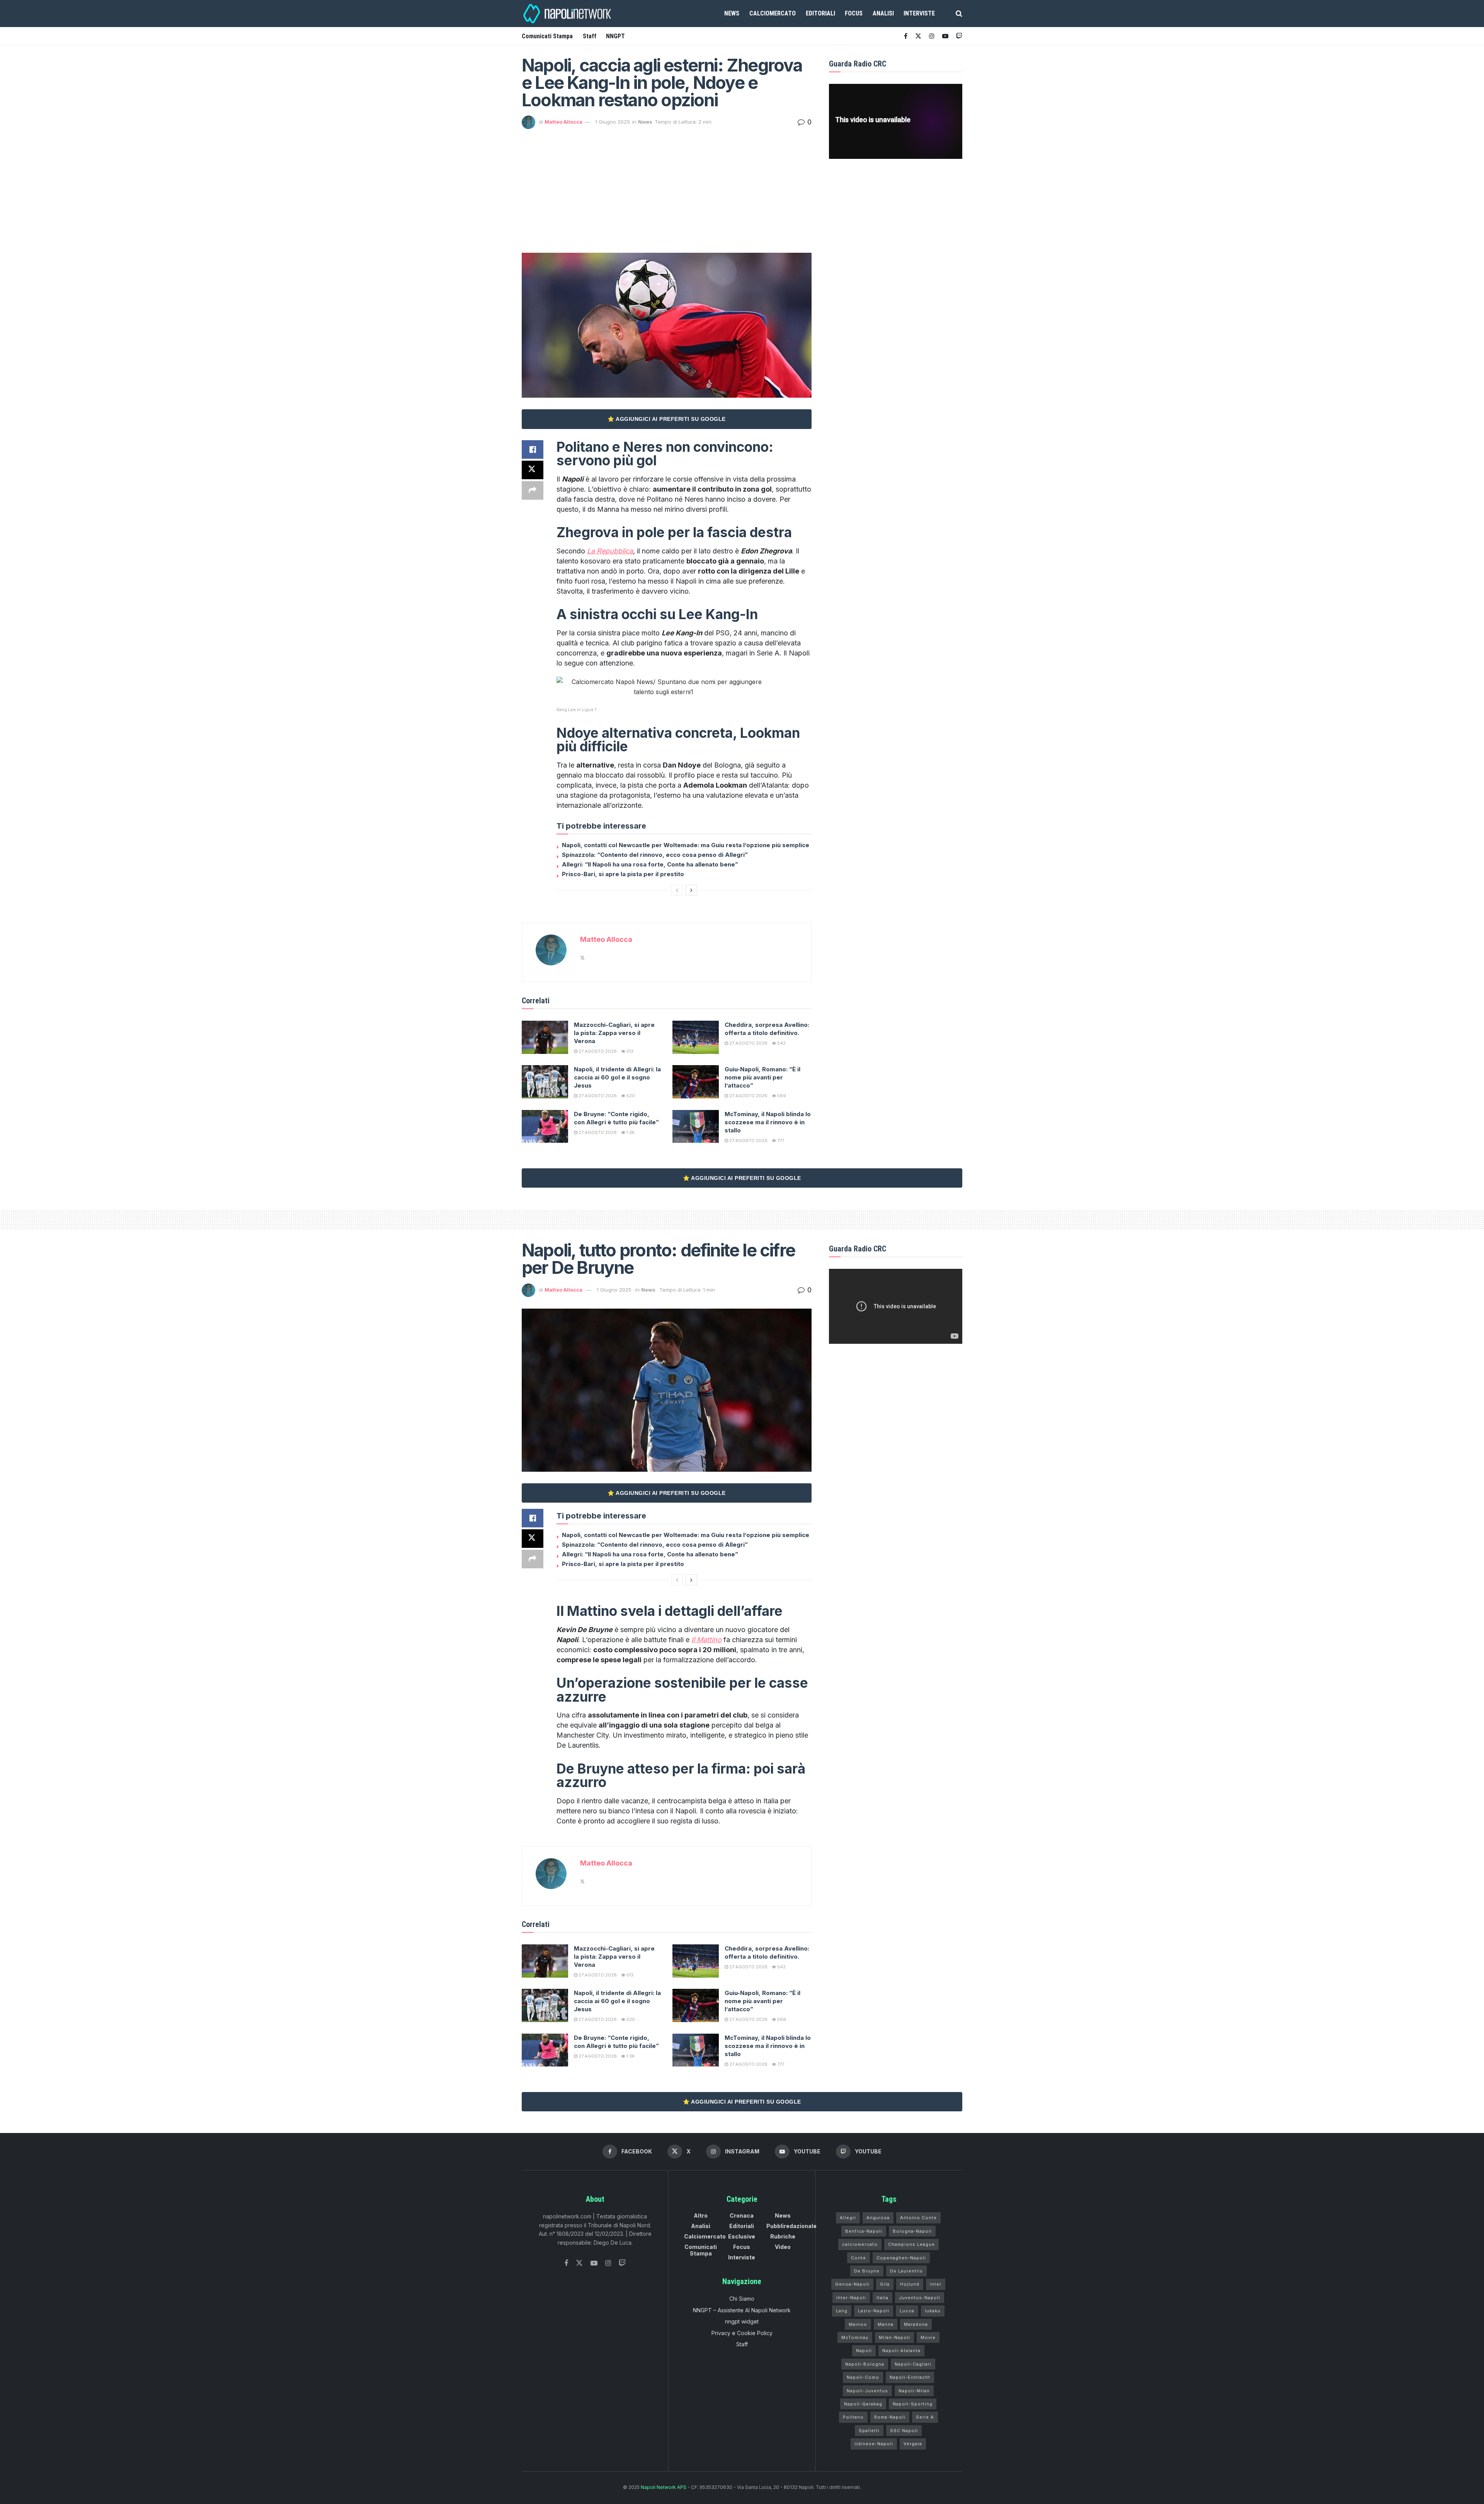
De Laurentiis (906, 2271)
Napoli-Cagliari (913, 2364)
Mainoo (858, 2324)
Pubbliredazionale (791, 2226)
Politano (853, 2417)
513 (629, 1051)
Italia (882, 2298)
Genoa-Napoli (852, 2284)
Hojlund (910, 2284)
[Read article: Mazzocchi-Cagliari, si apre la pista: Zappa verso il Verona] (545, 1037)
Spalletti (869, 2431)
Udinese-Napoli (874, 2444)
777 (780, 1141)
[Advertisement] (667, 187)
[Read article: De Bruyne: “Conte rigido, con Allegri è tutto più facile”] (545, 1127)
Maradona (916, 2324)
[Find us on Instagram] (932, 36)
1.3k (630, 1132)
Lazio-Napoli (874, 2311)
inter (936, 2284)
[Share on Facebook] (533, 449)
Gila (885, 2284)
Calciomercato (773, 13)
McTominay (855, 2337)
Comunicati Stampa (547, 36)
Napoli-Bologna (865, 2364)
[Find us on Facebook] (906, 36)
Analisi (883, 13)
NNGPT (615, 36)
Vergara (913, 2444)
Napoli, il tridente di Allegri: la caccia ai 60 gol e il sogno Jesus (617, 1077)
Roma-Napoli (890, 2417)
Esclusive (742, 2236)
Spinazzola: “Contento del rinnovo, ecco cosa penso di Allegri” (655, 855)
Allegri (848, 2218)
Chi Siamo (742, 2299)
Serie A (925, 2417)
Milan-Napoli (894, 2337)
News (732, 13)
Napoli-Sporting (913, 2404)
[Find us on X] (918, 36)
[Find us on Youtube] (945, 36)
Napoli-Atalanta (901, 2351)
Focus (854, 13)
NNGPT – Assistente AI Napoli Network (742, 2310)
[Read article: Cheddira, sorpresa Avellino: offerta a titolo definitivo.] (696, 1037)
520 (630, 1096)
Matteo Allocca (563, 122)
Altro (701, 2215)
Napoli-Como (863, 2377)
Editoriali (820, 13)
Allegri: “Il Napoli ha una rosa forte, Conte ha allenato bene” (650, 864)
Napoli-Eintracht (910, 2377)
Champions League (911, 2244)
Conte (859, 2258)
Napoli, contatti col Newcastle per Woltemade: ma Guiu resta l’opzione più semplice (686, 845)
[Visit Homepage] (568, 14)
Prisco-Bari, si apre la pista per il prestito (623, 874)
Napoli (864, 2351)
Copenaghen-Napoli (901, 2258)
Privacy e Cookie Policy (742, 2333)
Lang (842, 2311)
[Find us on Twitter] (579, 2263)
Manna (886, 2324)
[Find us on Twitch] (622, 2263)
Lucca (907, 2311)
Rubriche (783, 2236)
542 (781, 1043)
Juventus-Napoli (920, 2298)
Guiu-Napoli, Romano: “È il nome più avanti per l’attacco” (762, 1077)
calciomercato (860, 2244)
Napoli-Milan (914, 2391)
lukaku (933, 2311)
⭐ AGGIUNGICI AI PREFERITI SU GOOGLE (667, 419)
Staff (590, 36)
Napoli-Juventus (867, 2391)
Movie (928, 2337)
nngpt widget (742, 2321)
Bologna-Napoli (912, 2231)
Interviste (919, 13)
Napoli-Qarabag (863, 2404)
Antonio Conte (918, 2218)
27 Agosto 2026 (597, 1051)
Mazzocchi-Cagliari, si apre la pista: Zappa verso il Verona (614, 1033)
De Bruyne (867, 2271)
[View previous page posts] (677, 890)
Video (783, 2247)
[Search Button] (959, 14)
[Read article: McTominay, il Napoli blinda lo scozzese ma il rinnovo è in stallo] (696, 1127)
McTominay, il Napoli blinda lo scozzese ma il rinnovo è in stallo (768, 1122)
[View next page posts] (691, 890)
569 (781, 1096)
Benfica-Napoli (864, 2231)
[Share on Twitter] (533, 470)
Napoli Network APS (664, 2487)
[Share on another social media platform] (533, 490)
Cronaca (742, 2215)
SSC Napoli (904, 2431)
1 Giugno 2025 (613, 122)
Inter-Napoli (851, 2298)
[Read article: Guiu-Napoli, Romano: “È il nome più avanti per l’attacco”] (696, 1082)
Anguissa (878, 2218)
